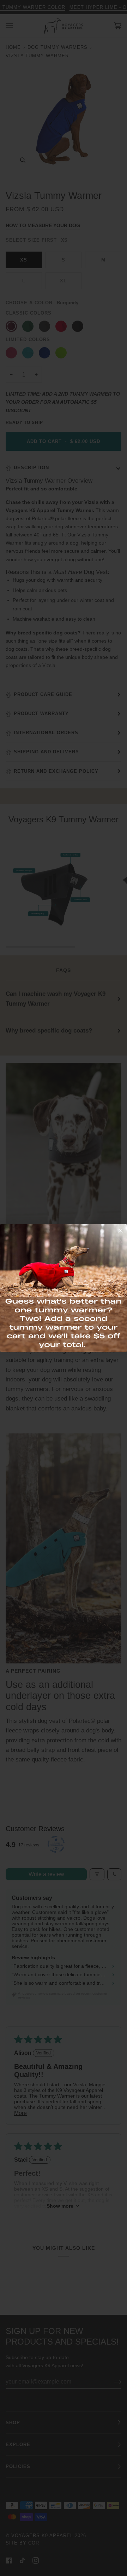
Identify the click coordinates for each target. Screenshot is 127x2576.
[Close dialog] (120, 1231)
